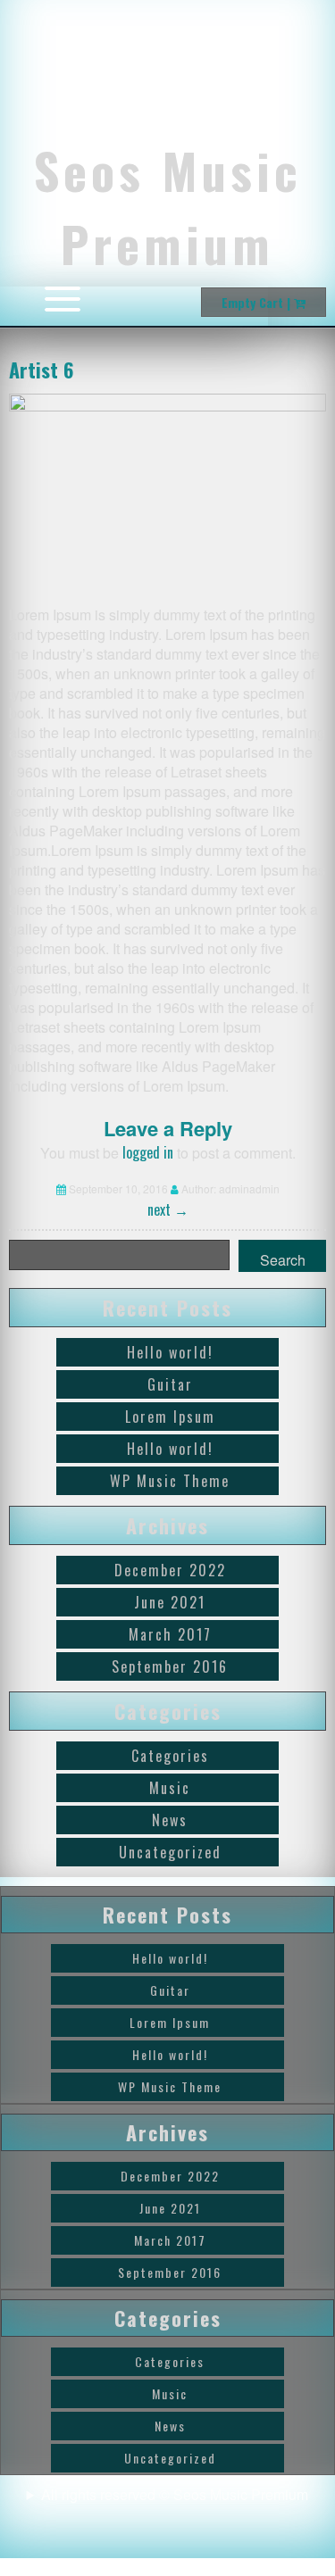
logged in (148, 1152)
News (170, 1820)
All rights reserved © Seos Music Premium (175, 2494)
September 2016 (170, 1666)
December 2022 (170, 1570)
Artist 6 (41, 370)
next (168, 1209)
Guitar (170, 1384)
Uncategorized (170, 1852)
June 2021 (170, 1602)
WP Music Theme (170, 1481)
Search (283, 1260)
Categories (170, 1756)
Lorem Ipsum (170, 1417)
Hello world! (170, 1352)
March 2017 (170, 1634)
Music (170, 1788)
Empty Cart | (258, 302)
